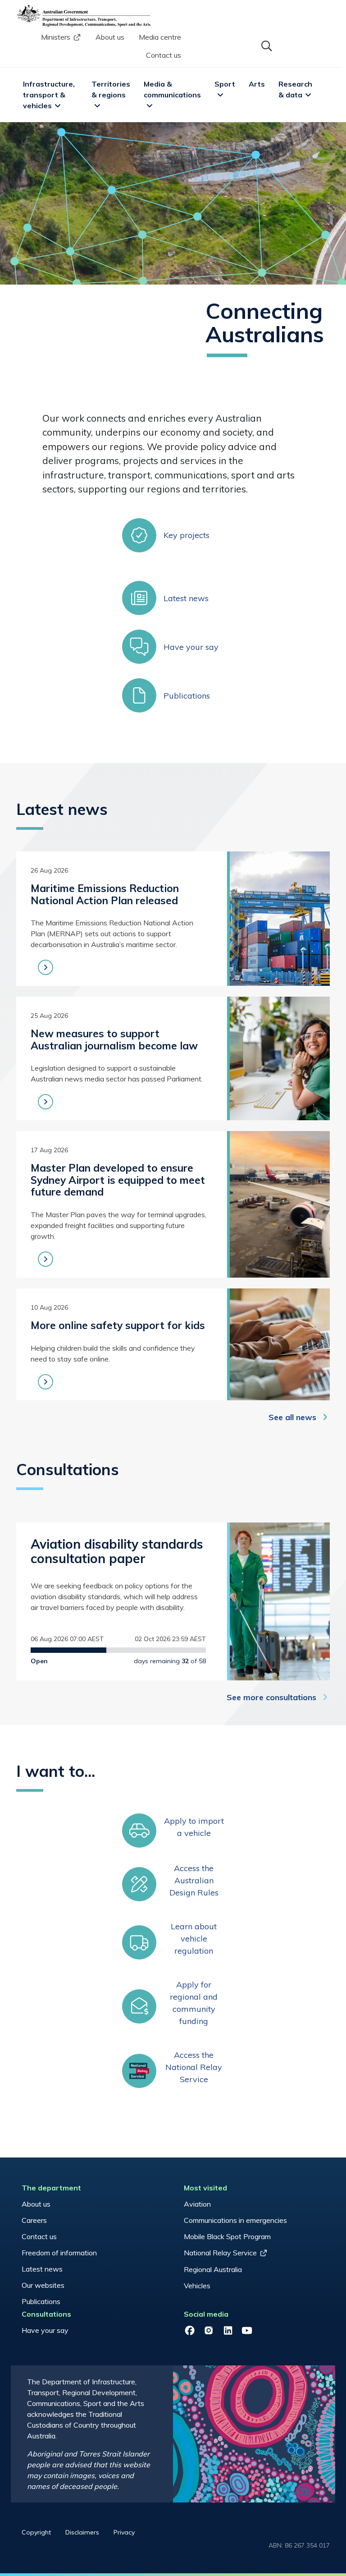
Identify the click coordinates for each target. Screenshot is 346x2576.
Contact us (164, 55)
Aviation (197, 2204)
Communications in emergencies (235, 2220)
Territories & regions (112, 89)
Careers (34, 2220)
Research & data (296, 89)
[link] (173, 535)
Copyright (36, 2532)
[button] (266, 45)
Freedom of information (59, 2253)
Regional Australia (213, 2269)
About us (110, 37)
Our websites (43, 2285)
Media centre (160, 37)
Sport (225, 84)
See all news (292, 1417)
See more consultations (271, 1697)
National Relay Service (220, 2253)
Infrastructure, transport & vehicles (50, 95)
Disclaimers (82, 2532)
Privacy (124, 2532)
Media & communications (172, 89)
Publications (41, 2301)
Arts (257, 84)
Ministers (56, 37)
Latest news (42, 2269)
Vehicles (197, 2286)
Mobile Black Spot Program (227, 2236)
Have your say (45, 2330)
